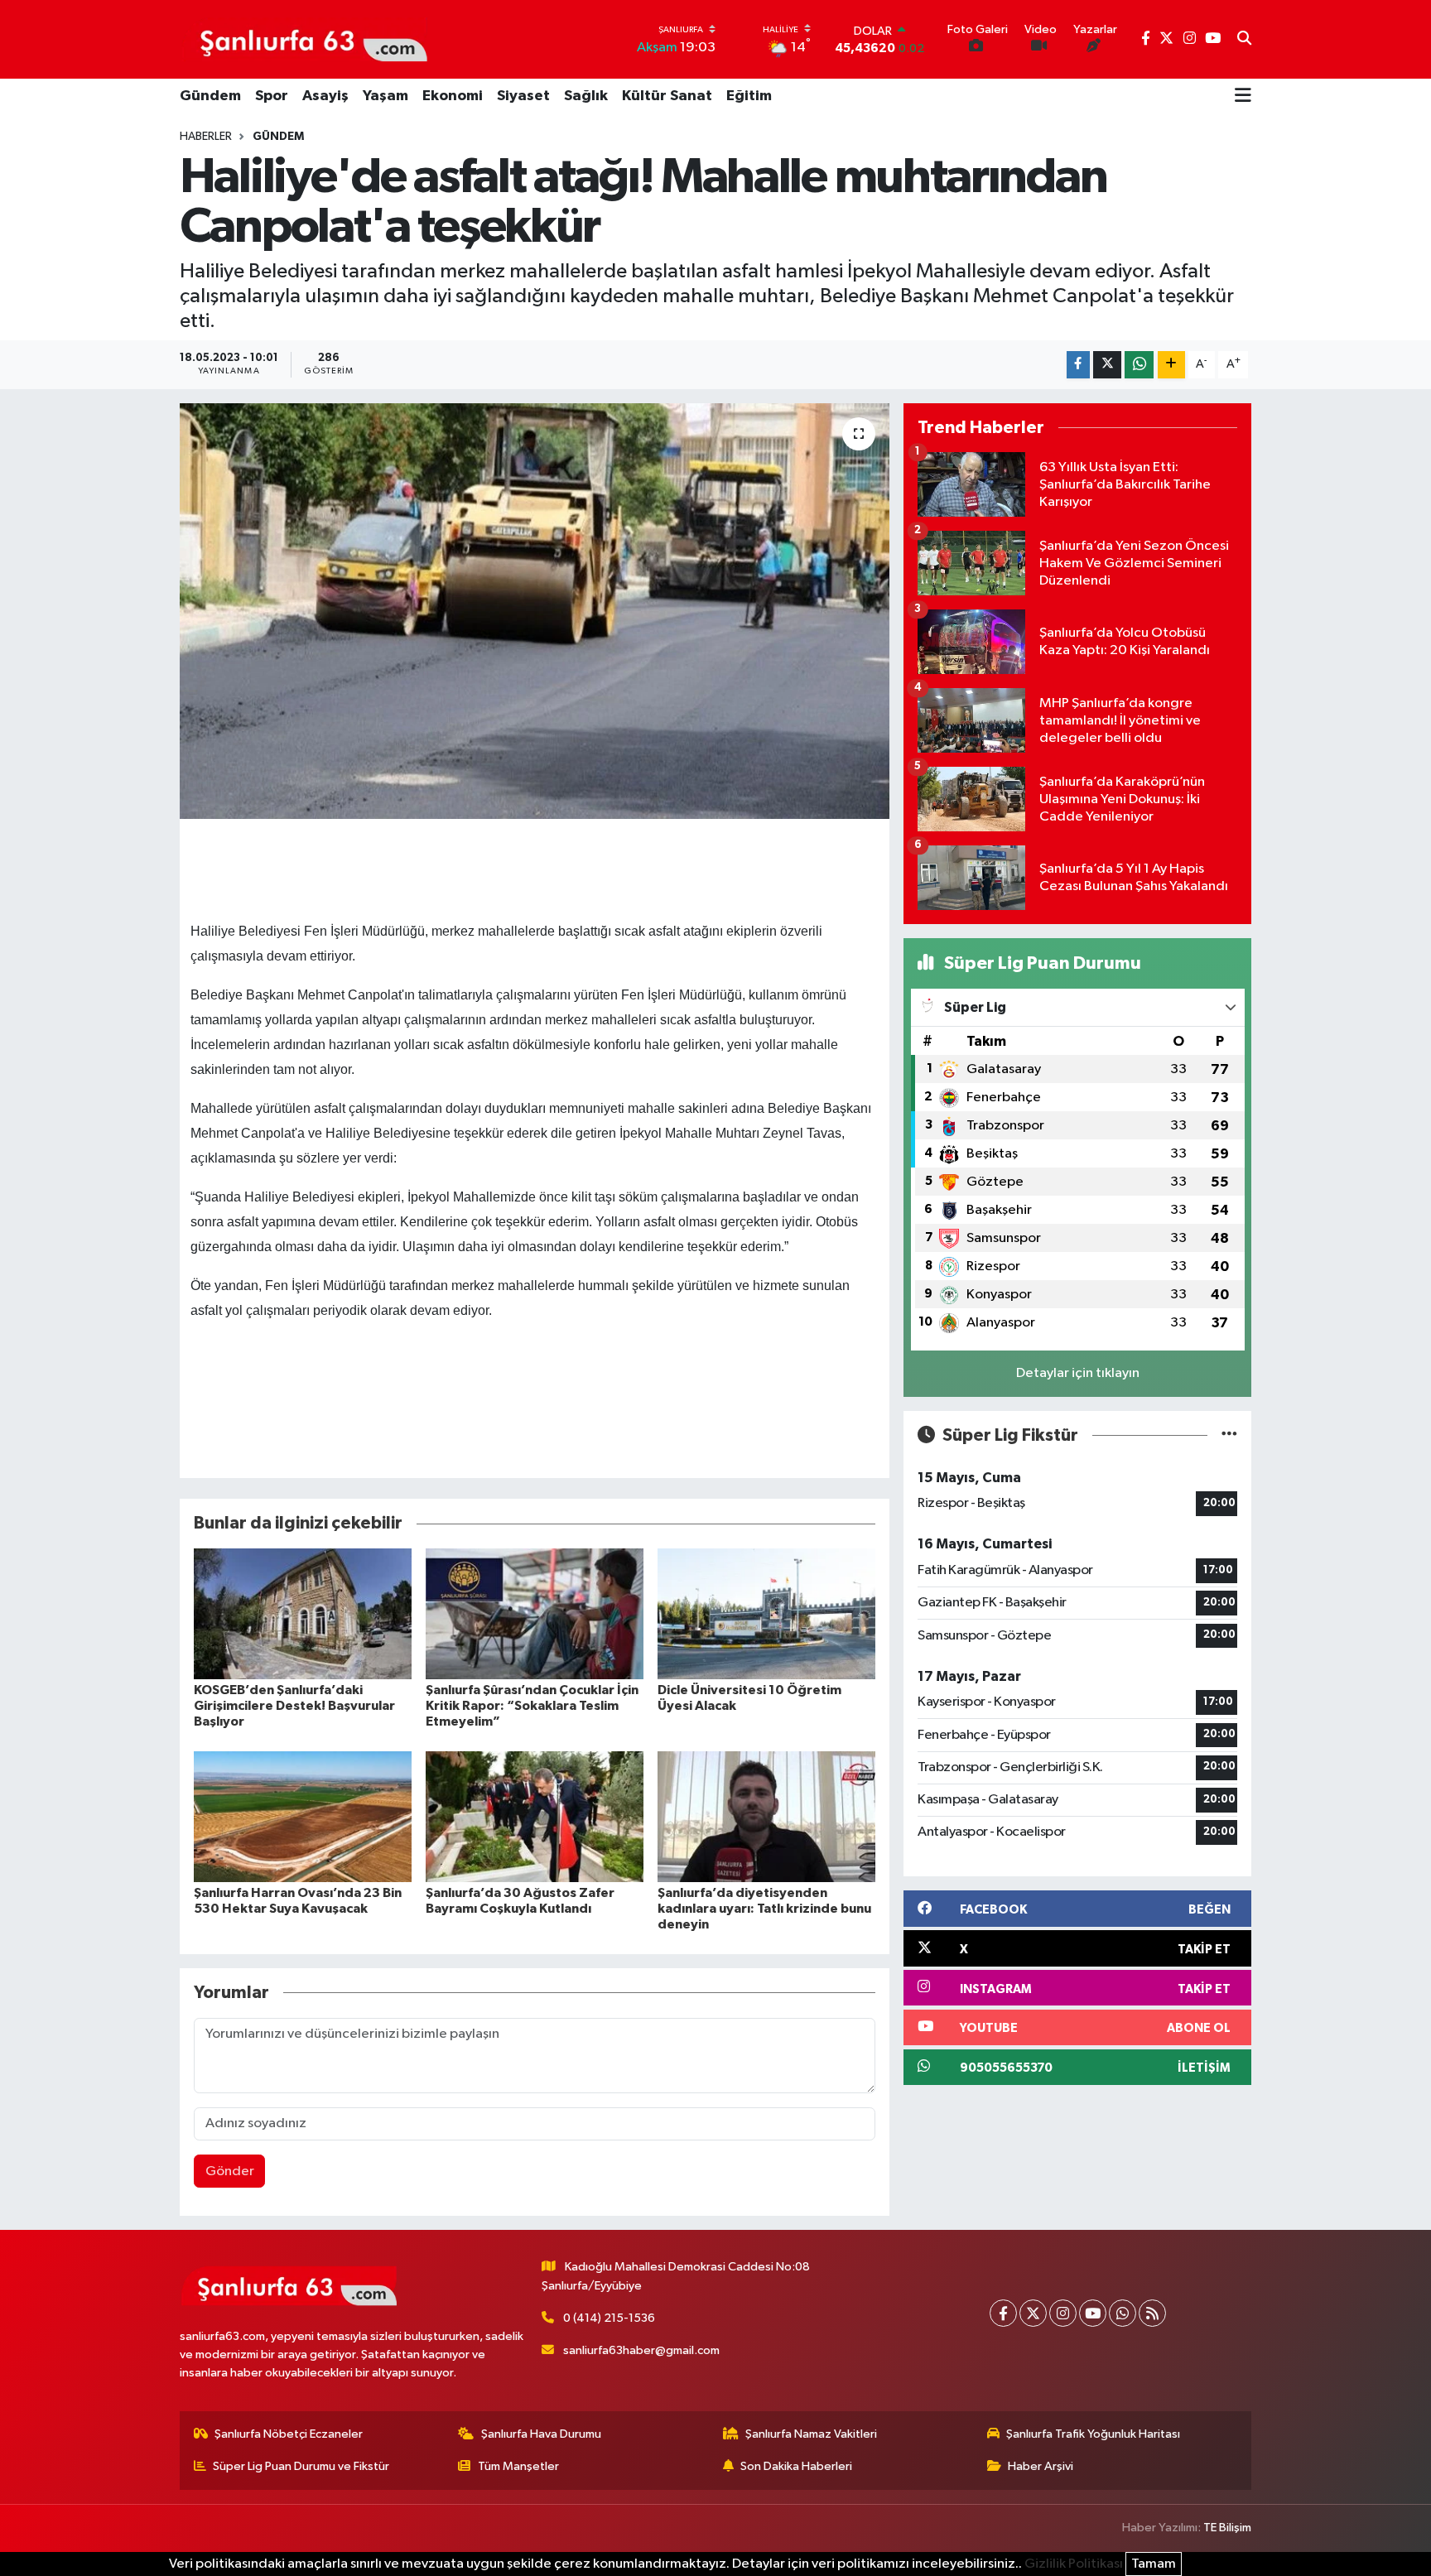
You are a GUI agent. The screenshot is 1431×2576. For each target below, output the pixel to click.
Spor (272, 96)
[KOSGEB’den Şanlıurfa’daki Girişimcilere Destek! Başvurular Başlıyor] (303, 1613)
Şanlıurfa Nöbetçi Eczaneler (289, 2434)
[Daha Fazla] (1171, 365)
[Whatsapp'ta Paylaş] (1139, 365)
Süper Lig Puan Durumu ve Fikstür (301, 2466)
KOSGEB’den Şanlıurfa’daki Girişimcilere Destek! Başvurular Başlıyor (294, 1706)
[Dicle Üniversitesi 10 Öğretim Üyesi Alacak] (766, 1613)
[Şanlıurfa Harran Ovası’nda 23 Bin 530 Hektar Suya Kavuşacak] (303, 1816)
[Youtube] (1093, 2313)
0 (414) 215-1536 (609, 2318)
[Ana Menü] (1243, 97)
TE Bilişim (1227, 2528)
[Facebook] (1003, 2313)
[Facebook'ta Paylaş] (1078, 365)
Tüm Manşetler (518, 2466)
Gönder (230, 2172)
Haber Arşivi (1041, 2466)
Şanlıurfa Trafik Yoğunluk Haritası (1093, 2434)
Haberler (206, 137)
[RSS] (1152, 2313)
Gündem (210, 96)
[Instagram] (1063, 2313)
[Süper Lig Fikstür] (1229, 1435)
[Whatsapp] (1123, 2313)
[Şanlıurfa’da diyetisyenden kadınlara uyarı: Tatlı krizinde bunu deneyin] (766, 1816)
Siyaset (523, 96)
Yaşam (385, 96)
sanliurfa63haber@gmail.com (641, 2350)
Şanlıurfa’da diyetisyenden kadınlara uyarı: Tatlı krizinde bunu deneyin (764, 1909)
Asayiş (325, 96)
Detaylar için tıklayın (1078, 1373)
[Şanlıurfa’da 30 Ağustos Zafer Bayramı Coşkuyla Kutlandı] (535, 1816)
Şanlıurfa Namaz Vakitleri (811, 2434)
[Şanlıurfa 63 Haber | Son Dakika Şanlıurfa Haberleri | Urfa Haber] (305, 39)
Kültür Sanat (667, 96)
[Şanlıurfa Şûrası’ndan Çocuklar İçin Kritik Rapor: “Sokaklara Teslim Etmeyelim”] (535, 1613)
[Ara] (1244, 40)
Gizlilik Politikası (1074, 2564)
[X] (1033, 2313)
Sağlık (586, 96)
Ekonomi (453, 96)
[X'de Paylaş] (1107, 365)
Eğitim (749, 96)
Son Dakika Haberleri (796, 2466)
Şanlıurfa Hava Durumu (541, 2434)
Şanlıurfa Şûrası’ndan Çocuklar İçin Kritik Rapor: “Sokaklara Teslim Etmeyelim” (532, 1706)
